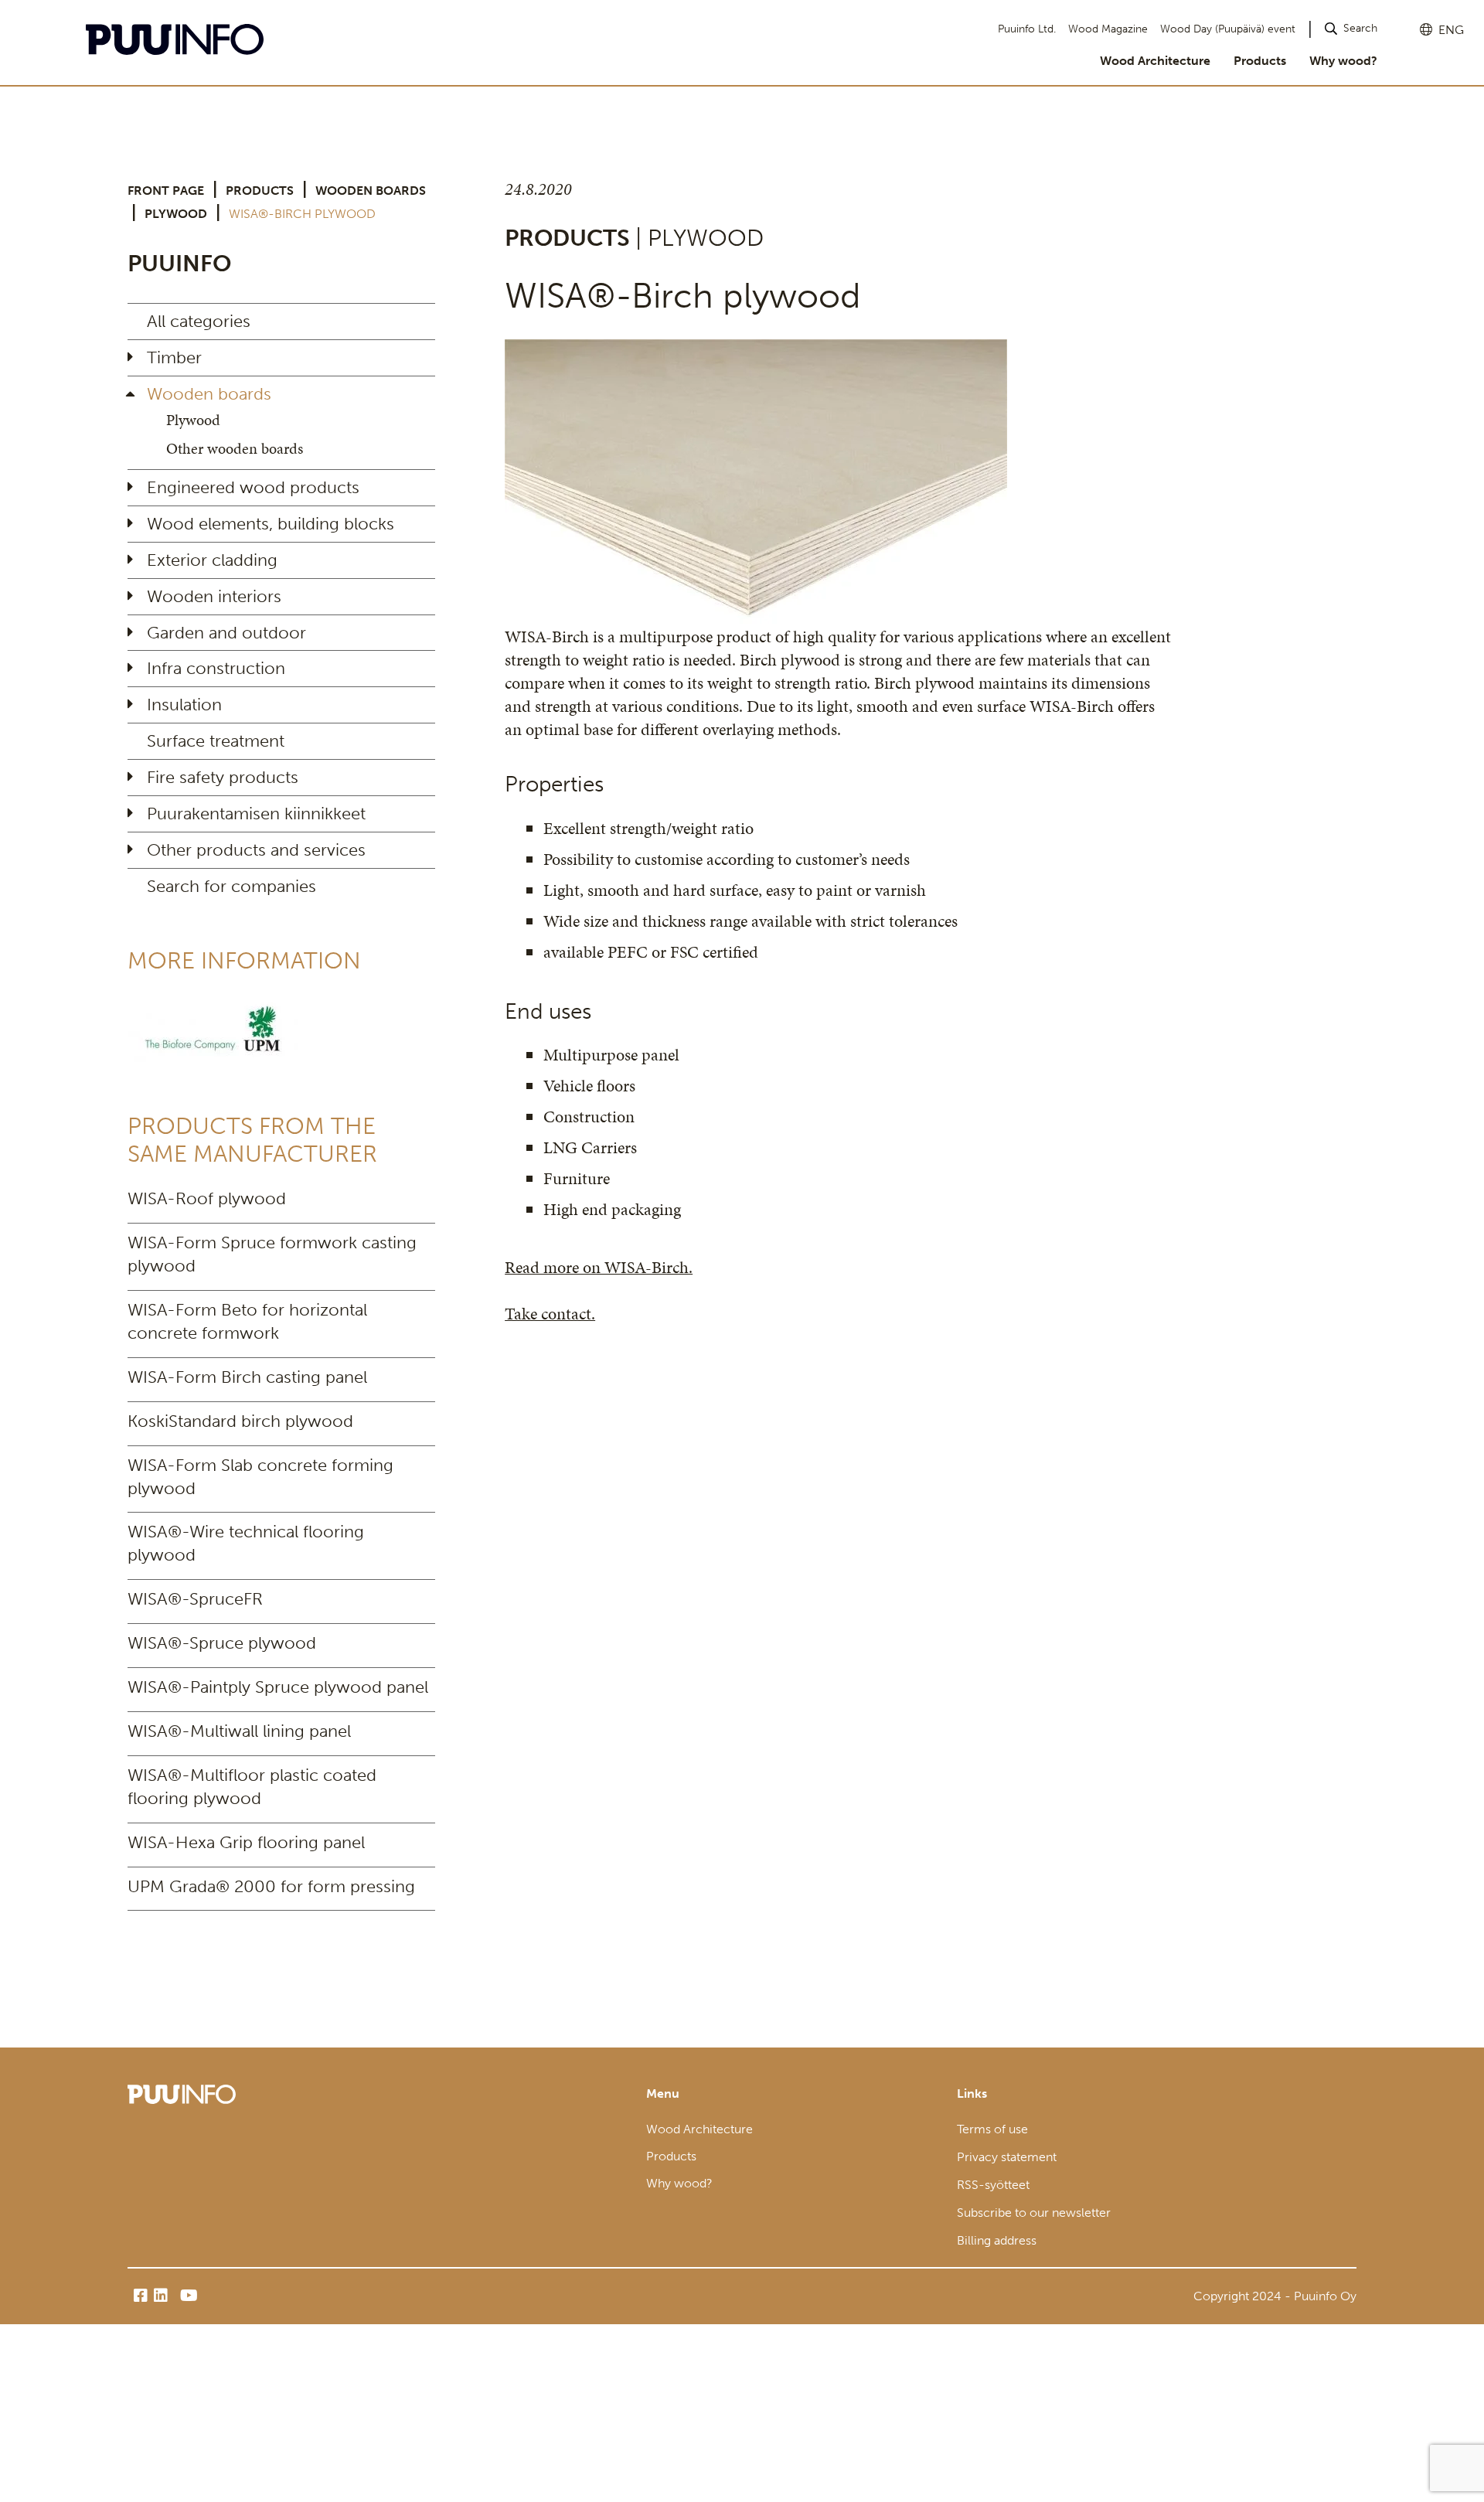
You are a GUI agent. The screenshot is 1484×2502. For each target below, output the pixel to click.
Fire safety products (223, 777)
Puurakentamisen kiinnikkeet (256, 814)
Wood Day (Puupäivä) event (1228, 29)
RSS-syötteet (993, 2185)
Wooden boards (371, 191)
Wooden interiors (214, 596)
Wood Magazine (1108, 29)
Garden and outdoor (226, 633)
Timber (174, 357)
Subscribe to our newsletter (1034, 2213)
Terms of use (992, 2129)
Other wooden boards (235, 448)
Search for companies (231, 886)
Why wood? (1343, 61)
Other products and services (256, 850)
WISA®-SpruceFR (195, 1599)
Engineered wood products (253, 487)
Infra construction (216, 668)
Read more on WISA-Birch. (599, 1267)
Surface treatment (216, 741)
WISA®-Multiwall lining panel (239, 1731)
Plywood (176, 214)
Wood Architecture (1155, 61)
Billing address (997, 2240)
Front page (166, 191)
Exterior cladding (212, 560)
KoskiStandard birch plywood (240, 1421)
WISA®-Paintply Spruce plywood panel (278, 1687)
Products (1260, 61)
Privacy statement (1007, 2157)
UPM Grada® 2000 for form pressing (271, 1886)
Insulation (184, 705)
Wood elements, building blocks (271, 524)
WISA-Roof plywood (207, 1198)
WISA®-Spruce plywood (222, 1643)
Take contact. (550, 1314)
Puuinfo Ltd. (1027, 29)
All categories (199, 321)
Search (1360, 28)
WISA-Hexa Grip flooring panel (246, 1842)
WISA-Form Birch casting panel (247, 1377)
